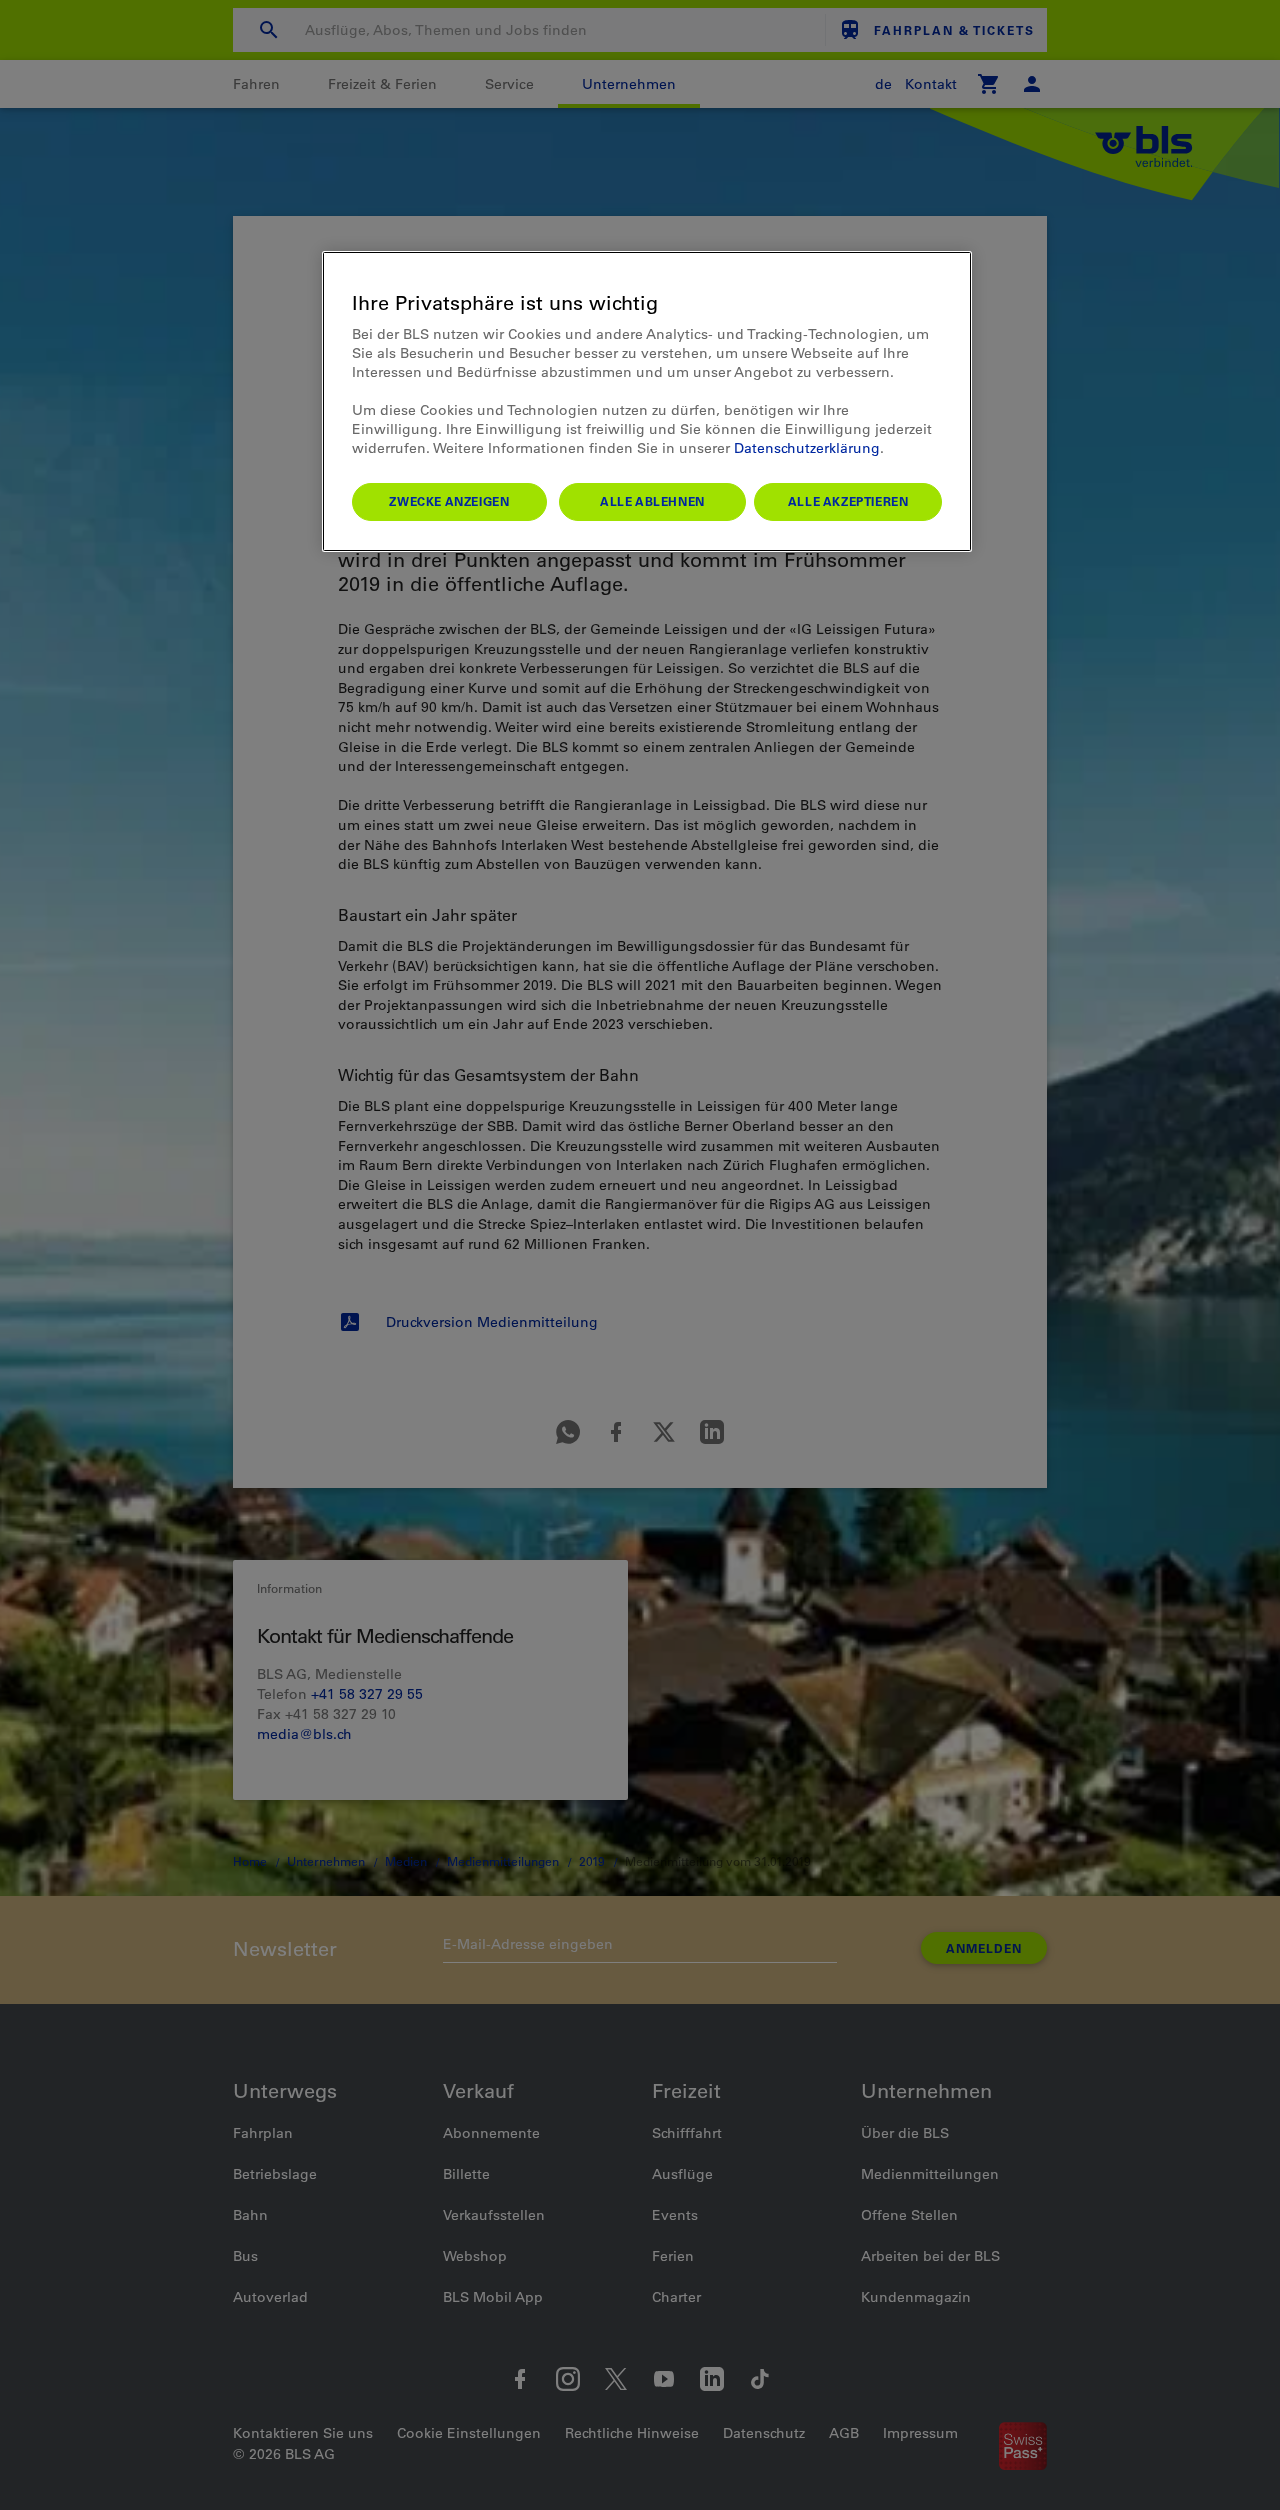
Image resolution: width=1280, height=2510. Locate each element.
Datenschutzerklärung (807, 448)
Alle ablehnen (652, 501)
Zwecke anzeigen (449, 501)
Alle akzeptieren (848, 501)
